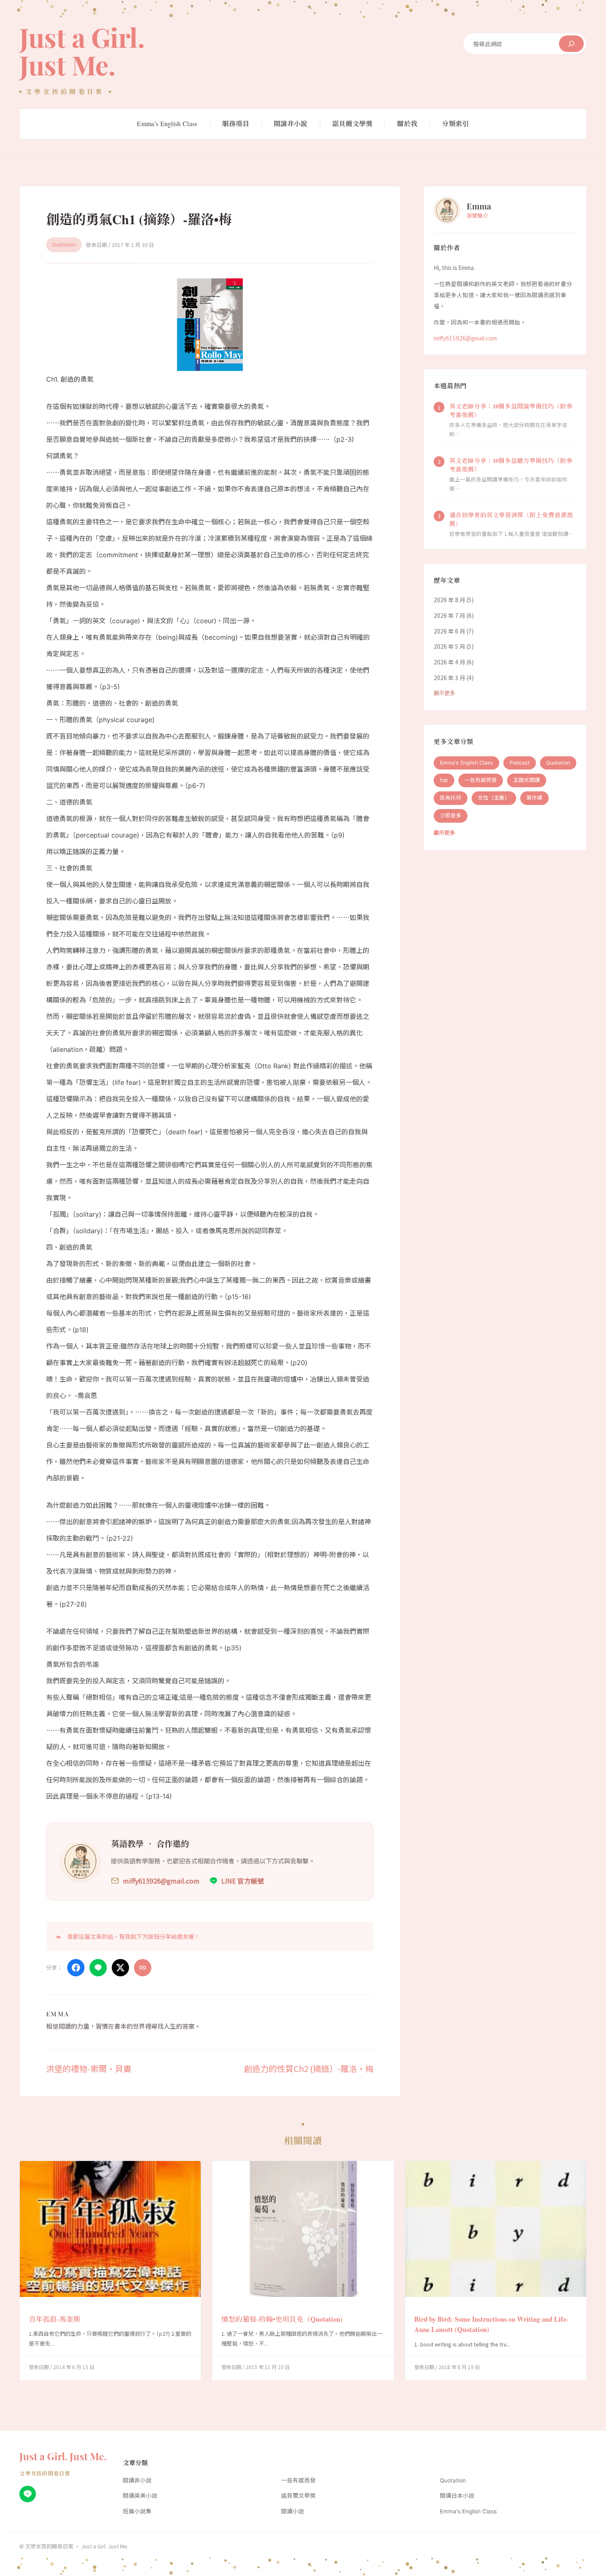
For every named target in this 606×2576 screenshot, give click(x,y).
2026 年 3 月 (450, 678)
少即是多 (451, 816)
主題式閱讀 (527, 780)
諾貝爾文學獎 (298, 2496)
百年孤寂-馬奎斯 (55, 2319)
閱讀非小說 (137, 2480)
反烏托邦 (451, 798)
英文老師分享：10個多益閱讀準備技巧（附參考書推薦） (511, 411)
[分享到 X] (120, 1968)
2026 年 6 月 (450, 631)
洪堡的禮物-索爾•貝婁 (89, 2068)
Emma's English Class (466, 763)
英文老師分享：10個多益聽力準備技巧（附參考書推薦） (511, 465)
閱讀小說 (293, 2511)
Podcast (520, 763)
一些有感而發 (481, 780)
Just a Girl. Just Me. (82, 51)
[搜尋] (571, 44)
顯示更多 (444, 693)
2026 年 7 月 (450, 616)
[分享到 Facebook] (76, 1968)
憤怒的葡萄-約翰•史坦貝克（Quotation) (282, 2319)
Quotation (64, 245)
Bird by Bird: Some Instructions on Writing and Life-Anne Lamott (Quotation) (491, 2325)
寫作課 (534, 798)
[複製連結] (143, 1968)
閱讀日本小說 (457, 2496)
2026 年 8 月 (450, 600)
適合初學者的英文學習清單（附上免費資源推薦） (511, 520)
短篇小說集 (137, 2511)
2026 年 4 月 (450, 662)
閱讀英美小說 (140, 2496)
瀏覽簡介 (477, 216)
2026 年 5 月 (450, 647)
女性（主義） (494, 798)
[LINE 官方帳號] (28, 2494)
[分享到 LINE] (98, 1968)
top (444, 780)
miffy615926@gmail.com (465, 338)
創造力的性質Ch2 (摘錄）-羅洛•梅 (309, 2068)
